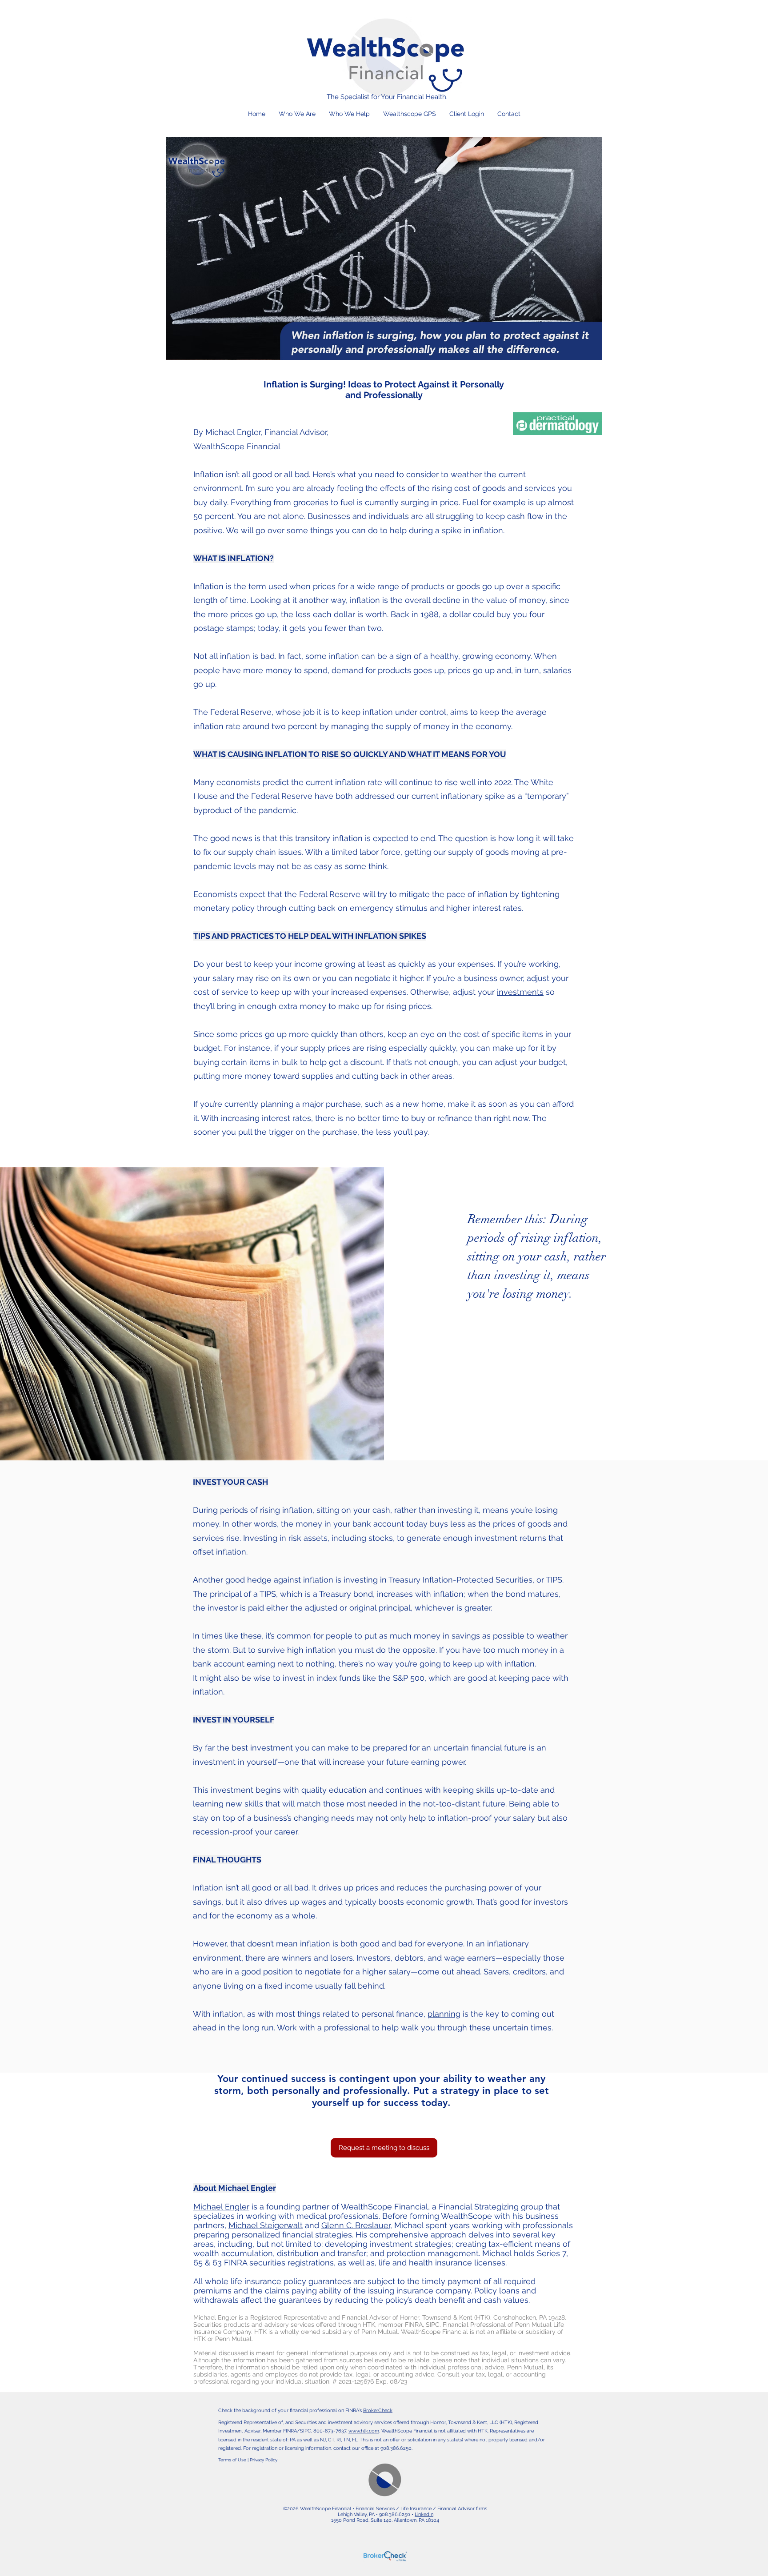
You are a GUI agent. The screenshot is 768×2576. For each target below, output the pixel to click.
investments (520, 992)
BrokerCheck (378, 2411)
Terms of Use (232, 2460)
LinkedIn (424, 2514)
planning (444, 2014)
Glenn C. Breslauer (356, 2225)
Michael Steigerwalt (266, 2225)
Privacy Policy (264, 2460)
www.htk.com (364, 2431)
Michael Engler (221, 2207)
